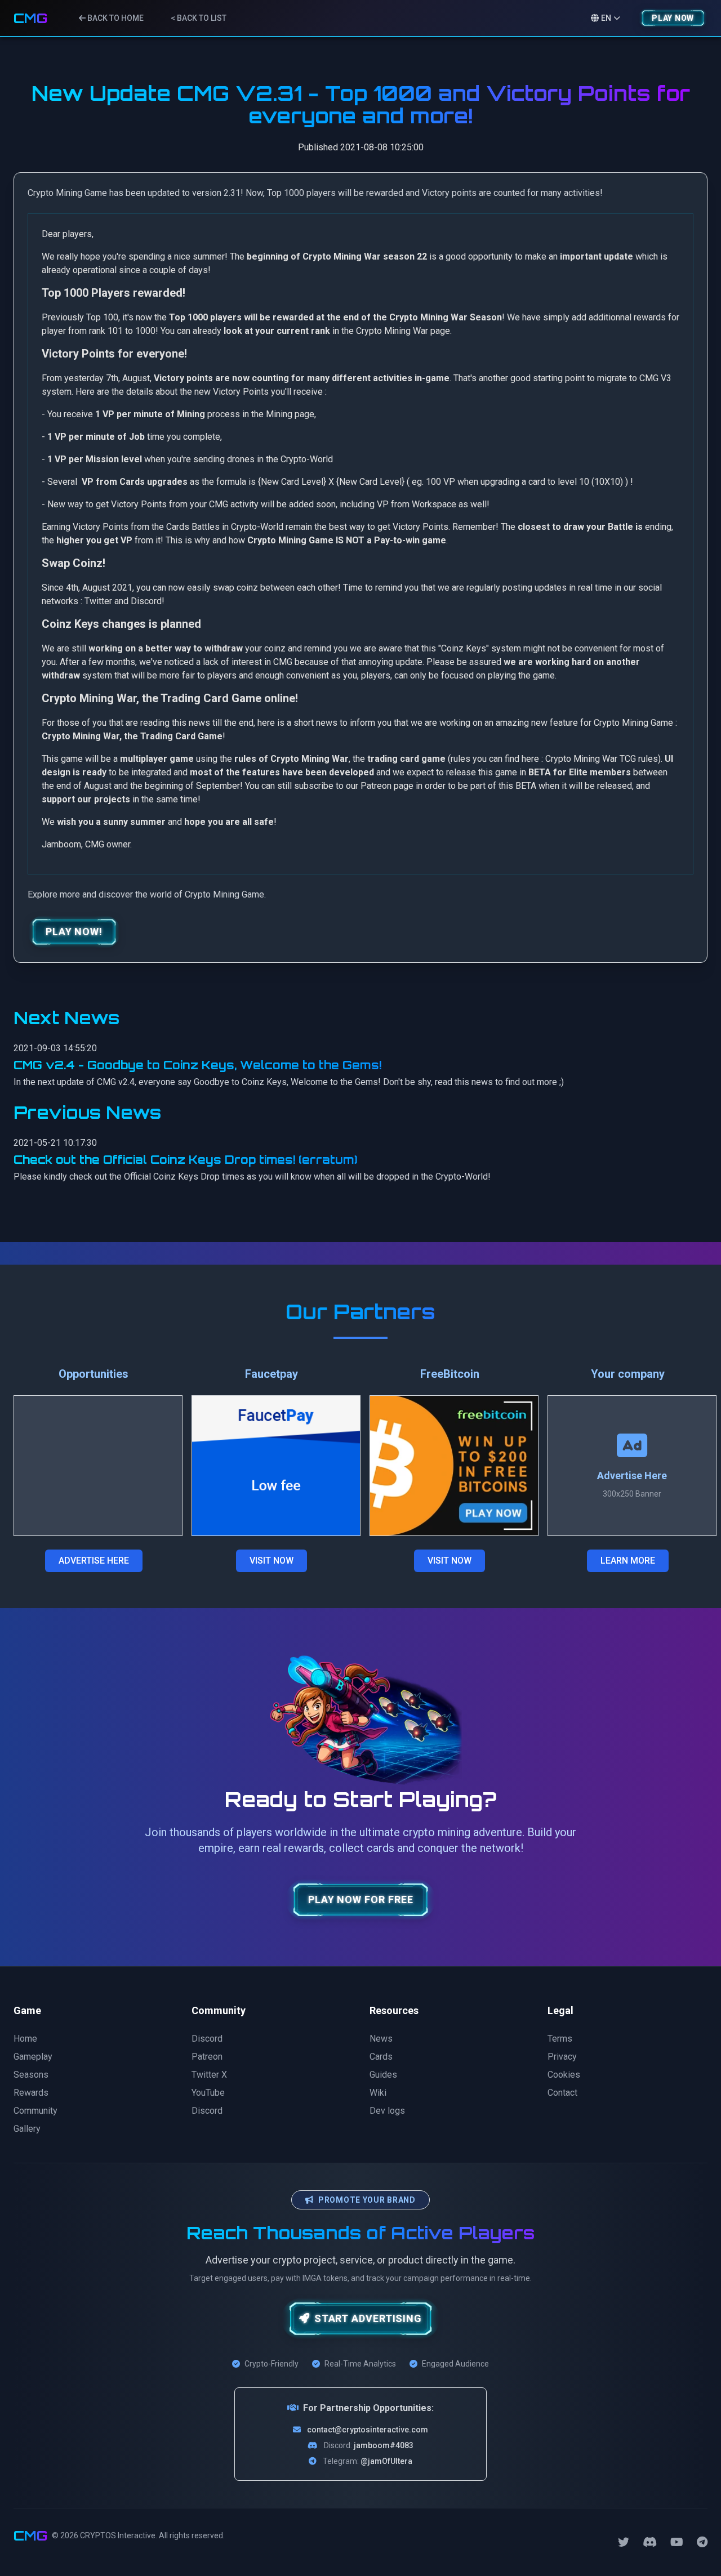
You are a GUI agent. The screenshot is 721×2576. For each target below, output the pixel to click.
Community (35, 2111)
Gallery (27, 2129)
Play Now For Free (360, 1900)
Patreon (207, 2057)
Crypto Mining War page (403, 331)
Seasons (31, 2075)
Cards (381, 2057)
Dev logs (387, 2111)
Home (25, 2039)
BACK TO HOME (115, 18)
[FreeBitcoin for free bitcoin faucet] (454, 1466)
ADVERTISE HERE (94, 1561)
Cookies (564, 2075)
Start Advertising (368, 2318)
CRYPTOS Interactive (118, 2535)
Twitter (98, 601)
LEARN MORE (628, 1561)
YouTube (208, 2093)
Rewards (31, 2093)
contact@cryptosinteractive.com (368, 2430)
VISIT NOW (272, 1561)
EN (606, 18)
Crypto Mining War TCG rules (602, 759)
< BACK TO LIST (199, 18)
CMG (30, 18)
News (381, 2039)
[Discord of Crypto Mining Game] (650, 2542)
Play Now (673, 18)
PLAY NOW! (74, 932)
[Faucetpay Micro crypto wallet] (276, 1466)
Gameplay (33, 2057)
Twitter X (209, 2075)
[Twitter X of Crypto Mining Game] (624, 2542)
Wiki (378, 2093)
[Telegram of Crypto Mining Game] (702, 2542)
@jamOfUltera (386, 2461)
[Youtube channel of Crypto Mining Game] (677, 2542)
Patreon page (387, 786)
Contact (562, 2093)
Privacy (562, 2057)
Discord (146, 601)
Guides (383, 2075)
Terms (560, 2039)
